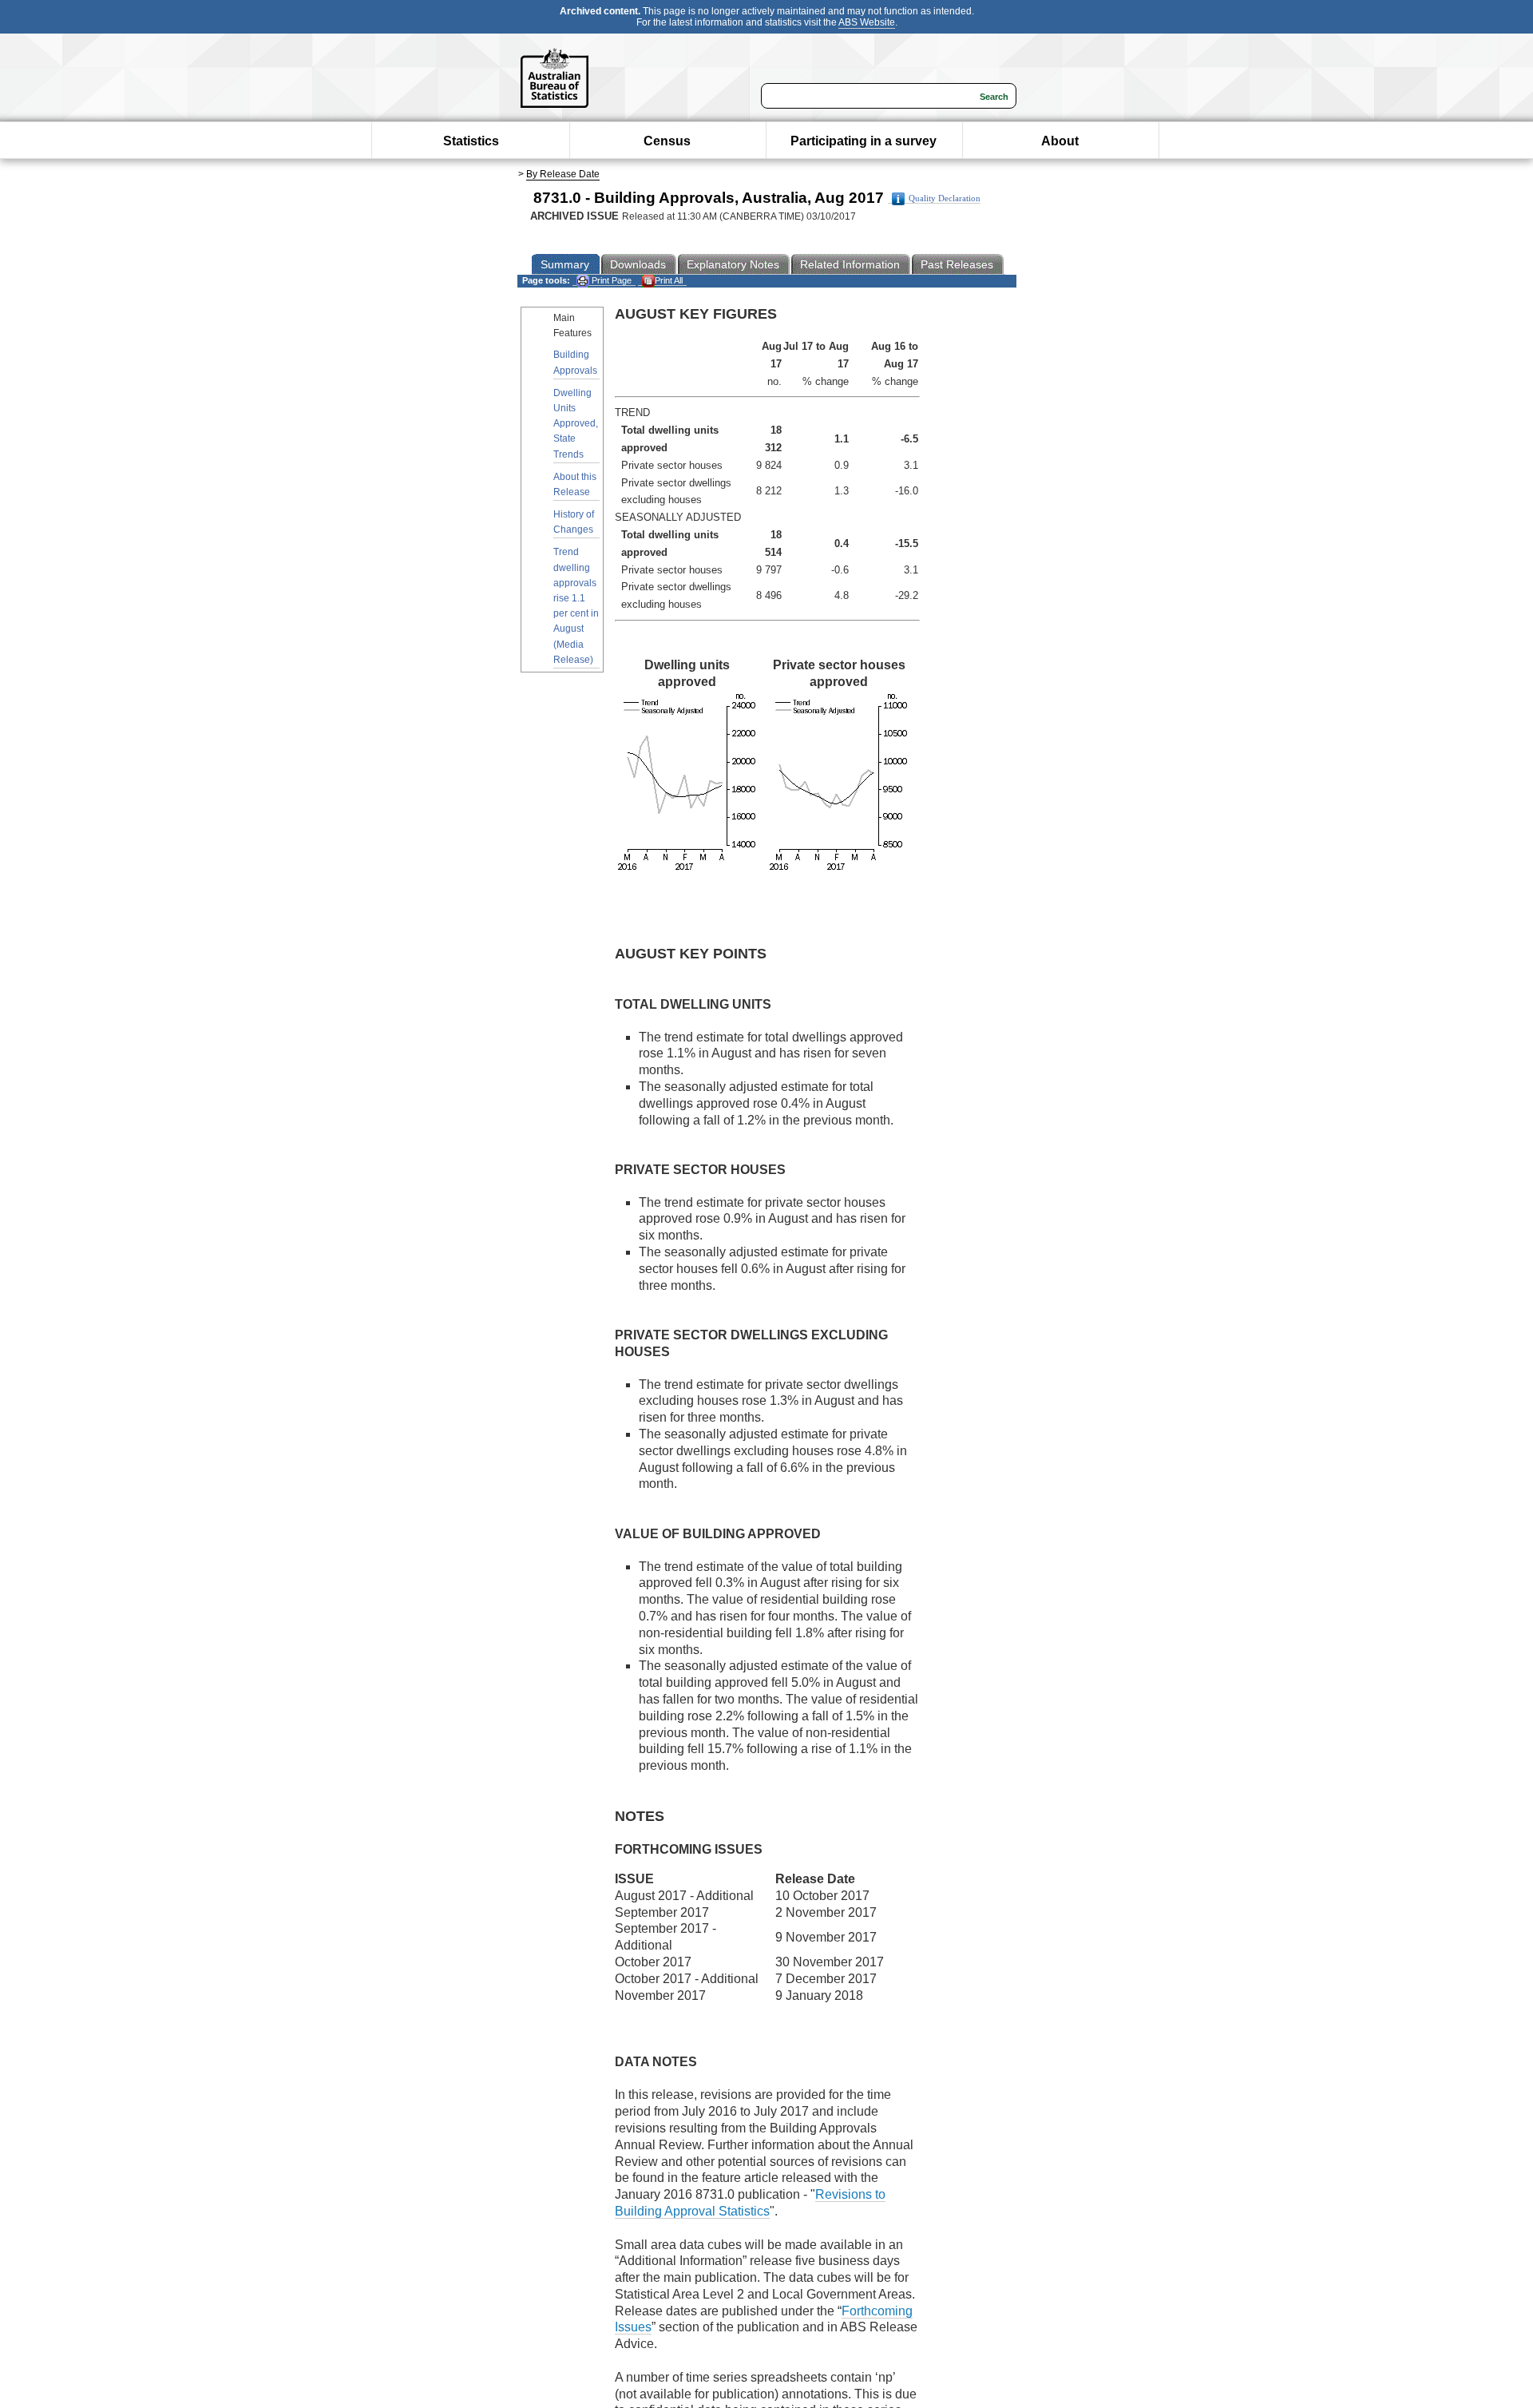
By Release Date (563, 174)
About (1060, 141)
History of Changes (574, 522)
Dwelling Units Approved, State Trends (576, 424)
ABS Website (867, 22)
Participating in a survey (864, 141)
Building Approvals (575, 362)
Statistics (471, 141)
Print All (669, 280)
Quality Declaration (945, 198)
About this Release (575, 484)
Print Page (610, 280)
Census (667, 141)
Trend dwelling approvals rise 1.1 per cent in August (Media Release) (576, 605)
